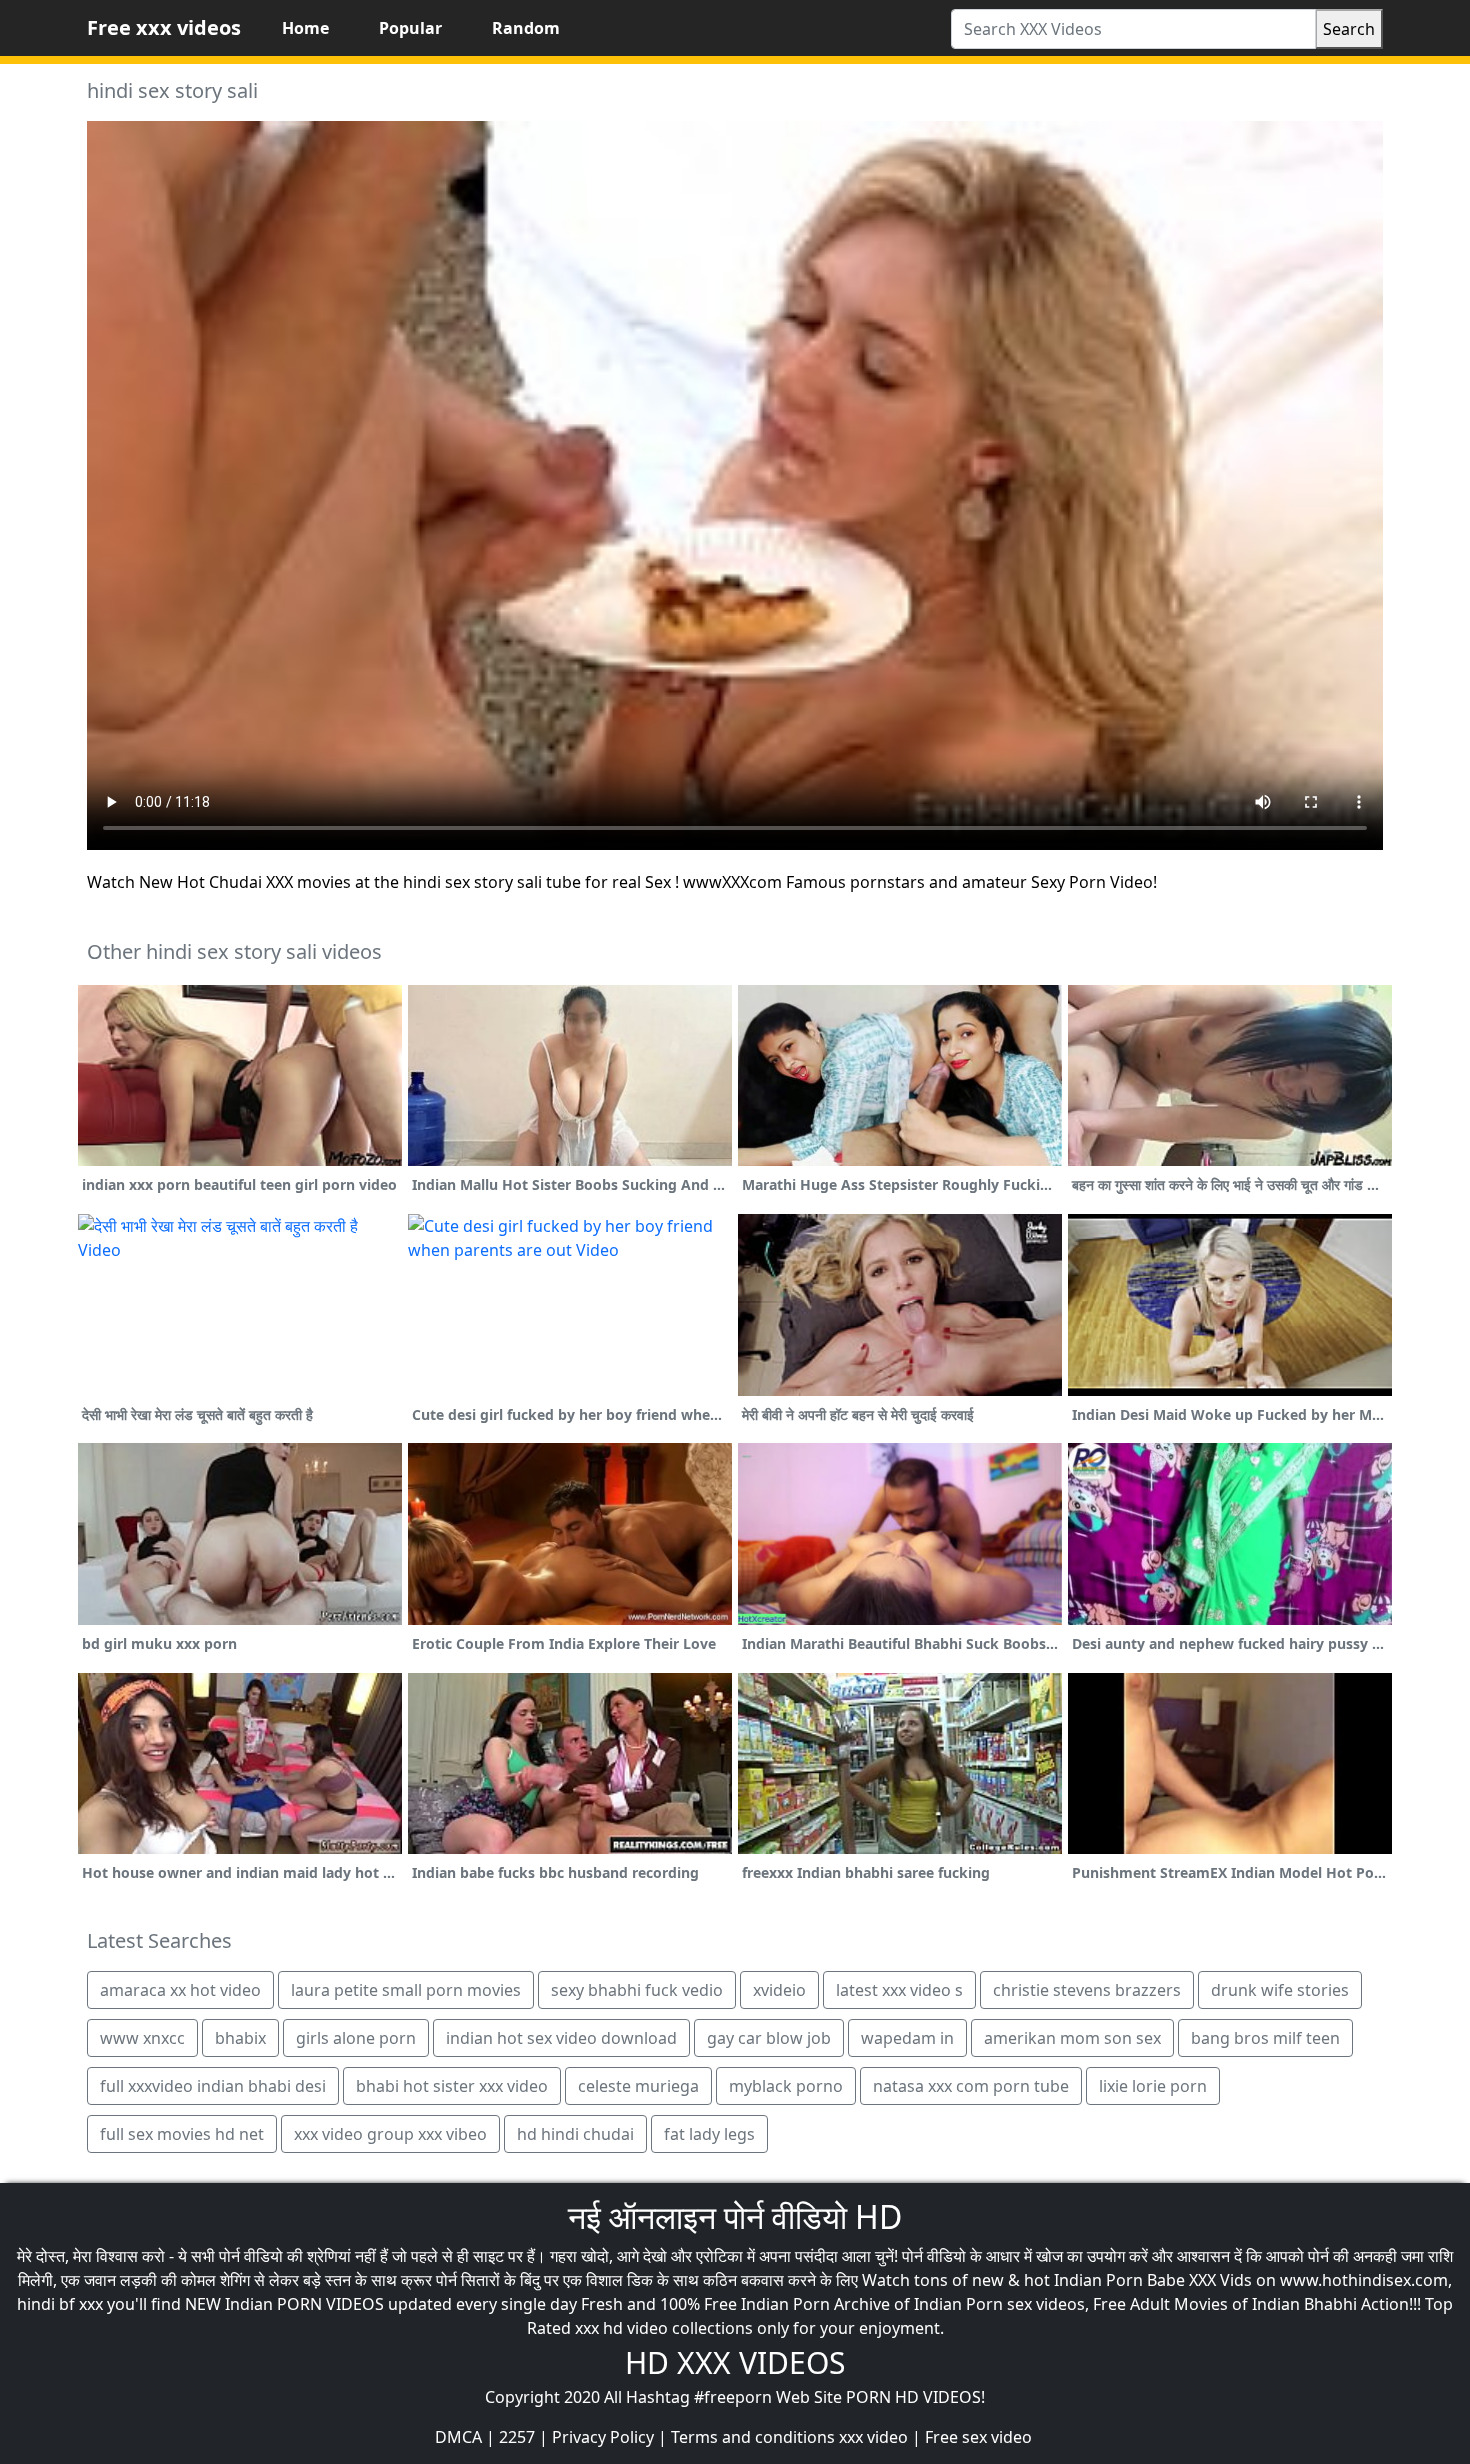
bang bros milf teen (1265, 2038)
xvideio (779, 1990)
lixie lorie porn (1153, 2086)
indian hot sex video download (561, 2038)
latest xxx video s (899, 1990)
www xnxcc (142, 2038)
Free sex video (978, 2437)
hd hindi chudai (575, 2134)
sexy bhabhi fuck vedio (637, 1990)
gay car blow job (769, 2038)
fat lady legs (709, 2134)
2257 (517, 2437)
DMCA (458, 2437)
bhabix (240, 2038)
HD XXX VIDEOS (735, 2362)
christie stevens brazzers (1087, 1990)
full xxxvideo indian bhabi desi (213, 2086)
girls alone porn (356, 2038)
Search (1349, 29)
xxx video (873, 2437)
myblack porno (786, 2086)
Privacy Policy (603, 2437)
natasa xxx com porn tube (971, 2086)
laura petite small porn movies (406, 1990)
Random (526, 28)
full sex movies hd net (182, 2134)
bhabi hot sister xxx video (452, 2086)
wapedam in (907, 2038)
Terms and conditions (753, 2437)
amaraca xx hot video (180, 1990)
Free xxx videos (164, 27)
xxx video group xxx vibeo (390, 2134)
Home (305, 28)
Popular (410, 28)
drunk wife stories (1280, 1990)
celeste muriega (638, 2086)
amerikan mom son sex (1072, 2038)
